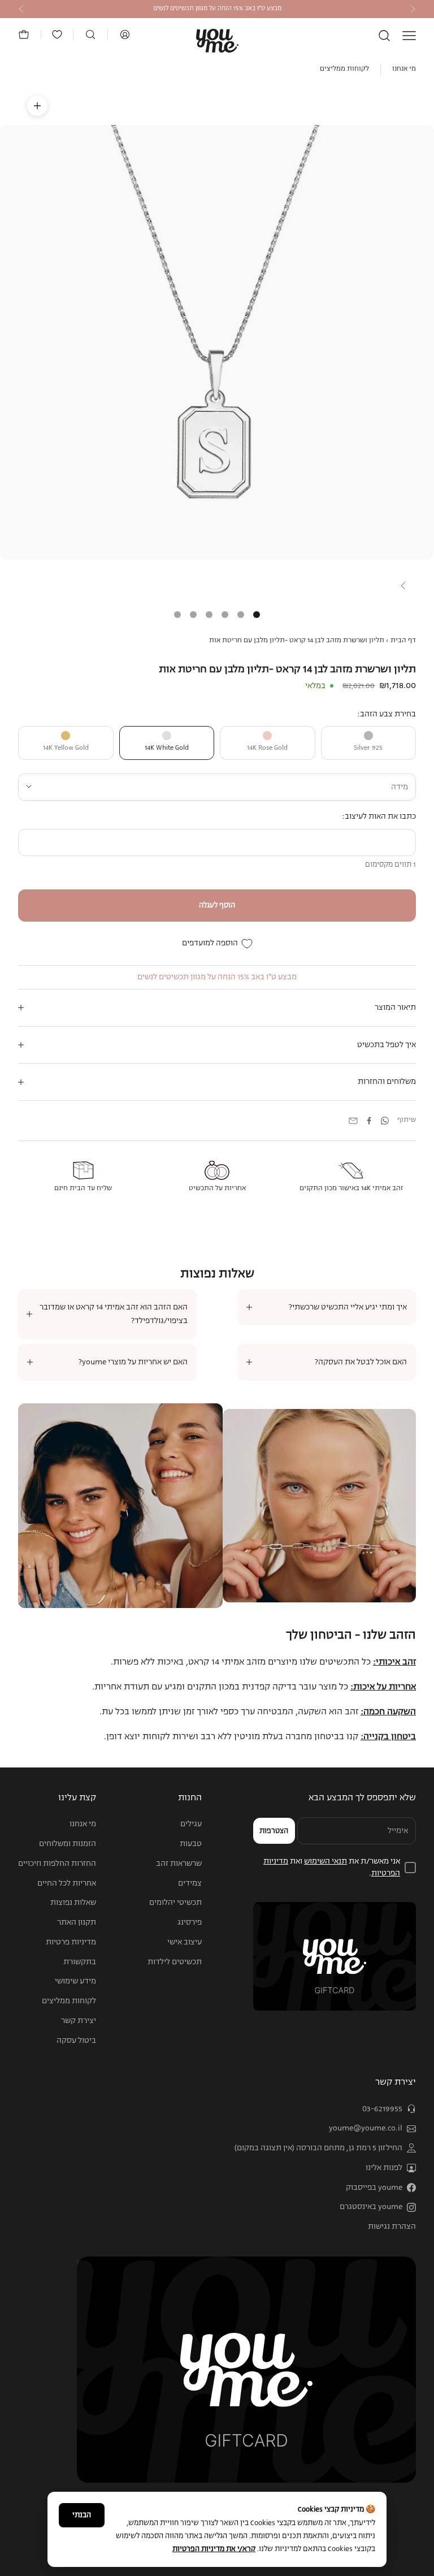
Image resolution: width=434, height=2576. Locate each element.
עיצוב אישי (185, 1942)
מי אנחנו (404, 69)
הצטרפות (274, 1831)
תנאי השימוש (325, 1861)
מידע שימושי (75, 1981)
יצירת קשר (79, 2021)
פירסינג (190, 1922)
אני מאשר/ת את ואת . (332, 1867)
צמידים (190, 1883)
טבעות (191, 1844)
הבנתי (82, 2515)
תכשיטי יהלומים (175, 1903)
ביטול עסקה (76, 2041)
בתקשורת (80, 1962)
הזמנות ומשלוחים (68, 1844)
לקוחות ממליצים (344, 69)
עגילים (191, 1824)
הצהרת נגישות (392, 2227)
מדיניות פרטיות (71, 1942)
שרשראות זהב (179, 1864)
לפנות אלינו (384, 2168)
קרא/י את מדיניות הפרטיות (214, 2549)
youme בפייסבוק (374, 2188)
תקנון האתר (77, 1922)
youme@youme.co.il (366, 2128)
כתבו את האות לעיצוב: (379, 816)
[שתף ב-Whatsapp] (385, 1121)
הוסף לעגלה (217, 906)
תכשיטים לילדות (175, 1962)
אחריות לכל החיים (67, 1883)
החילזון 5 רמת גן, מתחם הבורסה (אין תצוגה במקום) (318, 2148)
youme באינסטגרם (371, 2207)
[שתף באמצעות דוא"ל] (353, 1121)
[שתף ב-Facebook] (369, 1121)
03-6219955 (382, 2109)
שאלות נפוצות (73, 1903)
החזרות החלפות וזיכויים (57, 1864)
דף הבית (403, 641)
